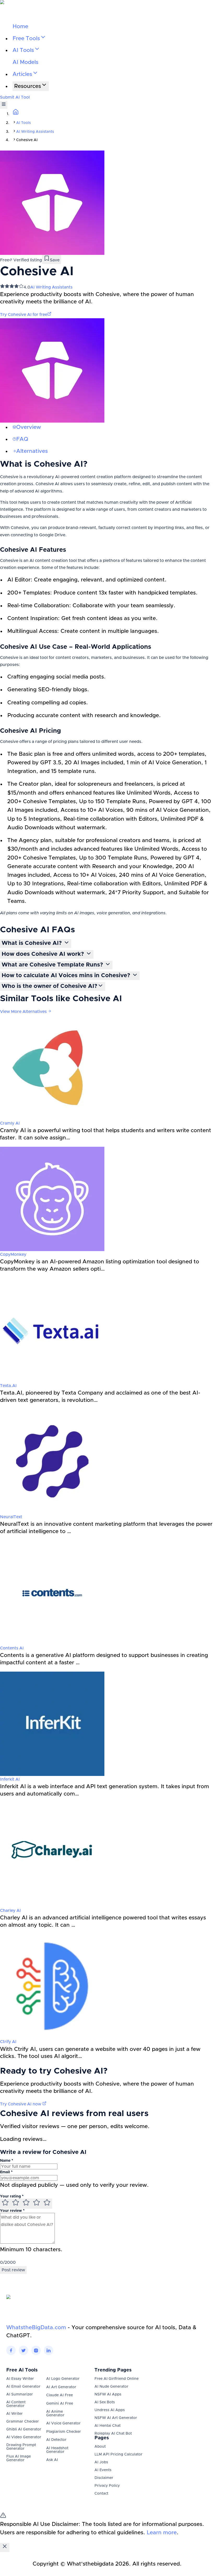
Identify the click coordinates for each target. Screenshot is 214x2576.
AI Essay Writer (20, 2379)
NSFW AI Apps (108, 2394)
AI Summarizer (20, 2394)
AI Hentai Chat (108, 2426)
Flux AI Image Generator (19, 2458)
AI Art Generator (61, 2387)
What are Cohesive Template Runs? (53, 965)
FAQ (22, 439)
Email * (6, 2172)
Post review (13, 2270)
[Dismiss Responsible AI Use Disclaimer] (5, 2547)
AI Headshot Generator (57, 2450)
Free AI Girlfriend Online (117, 2379)
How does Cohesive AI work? (44, 954)
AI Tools (23, 123)
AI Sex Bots (105, 2402)
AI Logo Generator (63, 2379)
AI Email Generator (23, 2387)
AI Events (103, 2470)
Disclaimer (104, 2478)
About (100, 2447)
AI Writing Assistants (35, 132)
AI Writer (14, 2414)
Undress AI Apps (110, 2410)
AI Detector (56, 2440)
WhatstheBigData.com (36, 2328)
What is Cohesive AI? (32, 943)
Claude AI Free (60, 2395)
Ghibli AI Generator (24, 2429)
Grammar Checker (23, 2422)
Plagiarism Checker (64, 2432)
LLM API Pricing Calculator (118, 2454)
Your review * (12, 2211)
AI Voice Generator (63, 2423)
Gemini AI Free (60, 2404)
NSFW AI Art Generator (116, 2418)
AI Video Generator (24, 2437)
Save (55, 260)
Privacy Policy (107, 2486)
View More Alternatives (24, 1012)
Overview (29, 427)
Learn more (162, 2533)
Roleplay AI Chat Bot (113, 2434)
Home (20, 26)
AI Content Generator (16, 2404)
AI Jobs (101, 2462)
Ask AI (52, 2460)
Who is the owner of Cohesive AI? (49, 986)
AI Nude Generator (111, 2387)
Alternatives (32, 451)
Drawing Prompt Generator (21, 2447)
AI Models (25, 62)
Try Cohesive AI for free (24, 315)
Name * (7, 2161)
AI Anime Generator (55, 2413)
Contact (101, 2494)
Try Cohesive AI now (21, 2104)
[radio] (5, 2204)
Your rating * (12, 2196)
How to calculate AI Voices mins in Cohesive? (67, 976)
